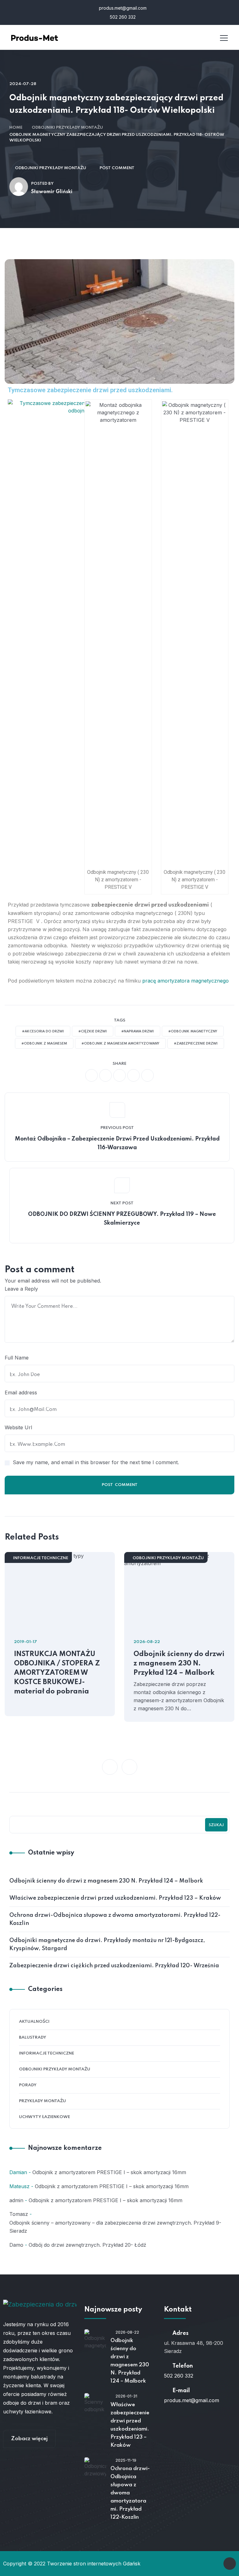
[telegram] (134, 1075)
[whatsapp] (119, 1075)
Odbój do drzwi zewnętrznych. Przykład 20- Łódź (87, 2245)
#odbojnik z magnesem (44, 1044)
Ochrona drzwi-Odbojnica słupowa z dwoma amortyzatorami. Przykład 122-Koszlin (115, 1919)
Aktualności (34, 2022)
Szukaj (216, 1825)
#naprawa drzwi (138, 1031)
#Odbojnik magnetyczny (193, 1031)
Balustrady (33, 2038)
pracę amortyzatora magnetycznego (185, 981)
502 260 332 (122, 17)
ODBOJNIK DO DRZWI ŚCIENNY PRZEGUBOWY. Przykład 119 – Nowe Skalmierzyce (122, 1219)
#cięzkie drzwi (93, 1031)
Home (16, 128)
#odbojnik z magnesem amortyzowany (120, 1044)
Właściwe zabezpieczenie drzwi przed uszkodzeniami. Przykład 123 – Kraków (115, 1898)
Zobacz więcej (29, 2439)
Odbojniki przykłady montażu (67, 128)
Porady (28, 2085)
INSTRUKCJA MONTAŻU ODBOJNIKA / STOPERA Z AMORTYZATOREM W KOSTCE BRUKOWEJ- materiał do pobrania (57, 1673)
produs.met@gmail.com (122, 8)
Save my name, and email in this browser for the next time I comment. (96, 1462)
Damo (16, 2245)
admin (16, 2200)
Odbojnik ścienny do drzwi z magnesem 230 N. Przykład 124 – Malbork (179, 1664)
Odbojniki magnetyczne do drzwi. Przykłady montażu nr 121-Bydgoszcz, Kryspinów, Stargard (107, 1945)
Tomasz (19, 2214)
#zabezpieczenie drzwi (196, 1044)
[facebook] (91, 1075)
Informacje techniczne (41, 1558)
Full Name (17, 1358)
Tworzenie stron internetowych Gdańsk (94, 2564)
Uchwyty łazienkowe (45, 2117)
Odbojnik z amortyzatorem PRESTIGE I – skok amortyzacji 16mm (109, 2172)
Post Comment (117, 168)
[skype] (148, 1075)
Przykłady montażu (42, 2101)
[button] (110, 1767)
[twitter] (105, 1075)
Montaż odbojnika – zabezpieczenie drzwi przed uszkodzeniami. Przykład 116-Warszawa (117, 1143)
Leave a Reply (21, 1289)
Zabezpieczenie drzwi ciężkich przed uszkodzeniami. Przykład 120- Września (114, 1966)
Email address (21, 1393)
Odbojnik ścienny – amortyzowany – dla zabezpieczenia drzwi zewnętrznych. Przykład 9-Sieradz (115, 2227)
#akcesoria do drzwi (43, 1031)
